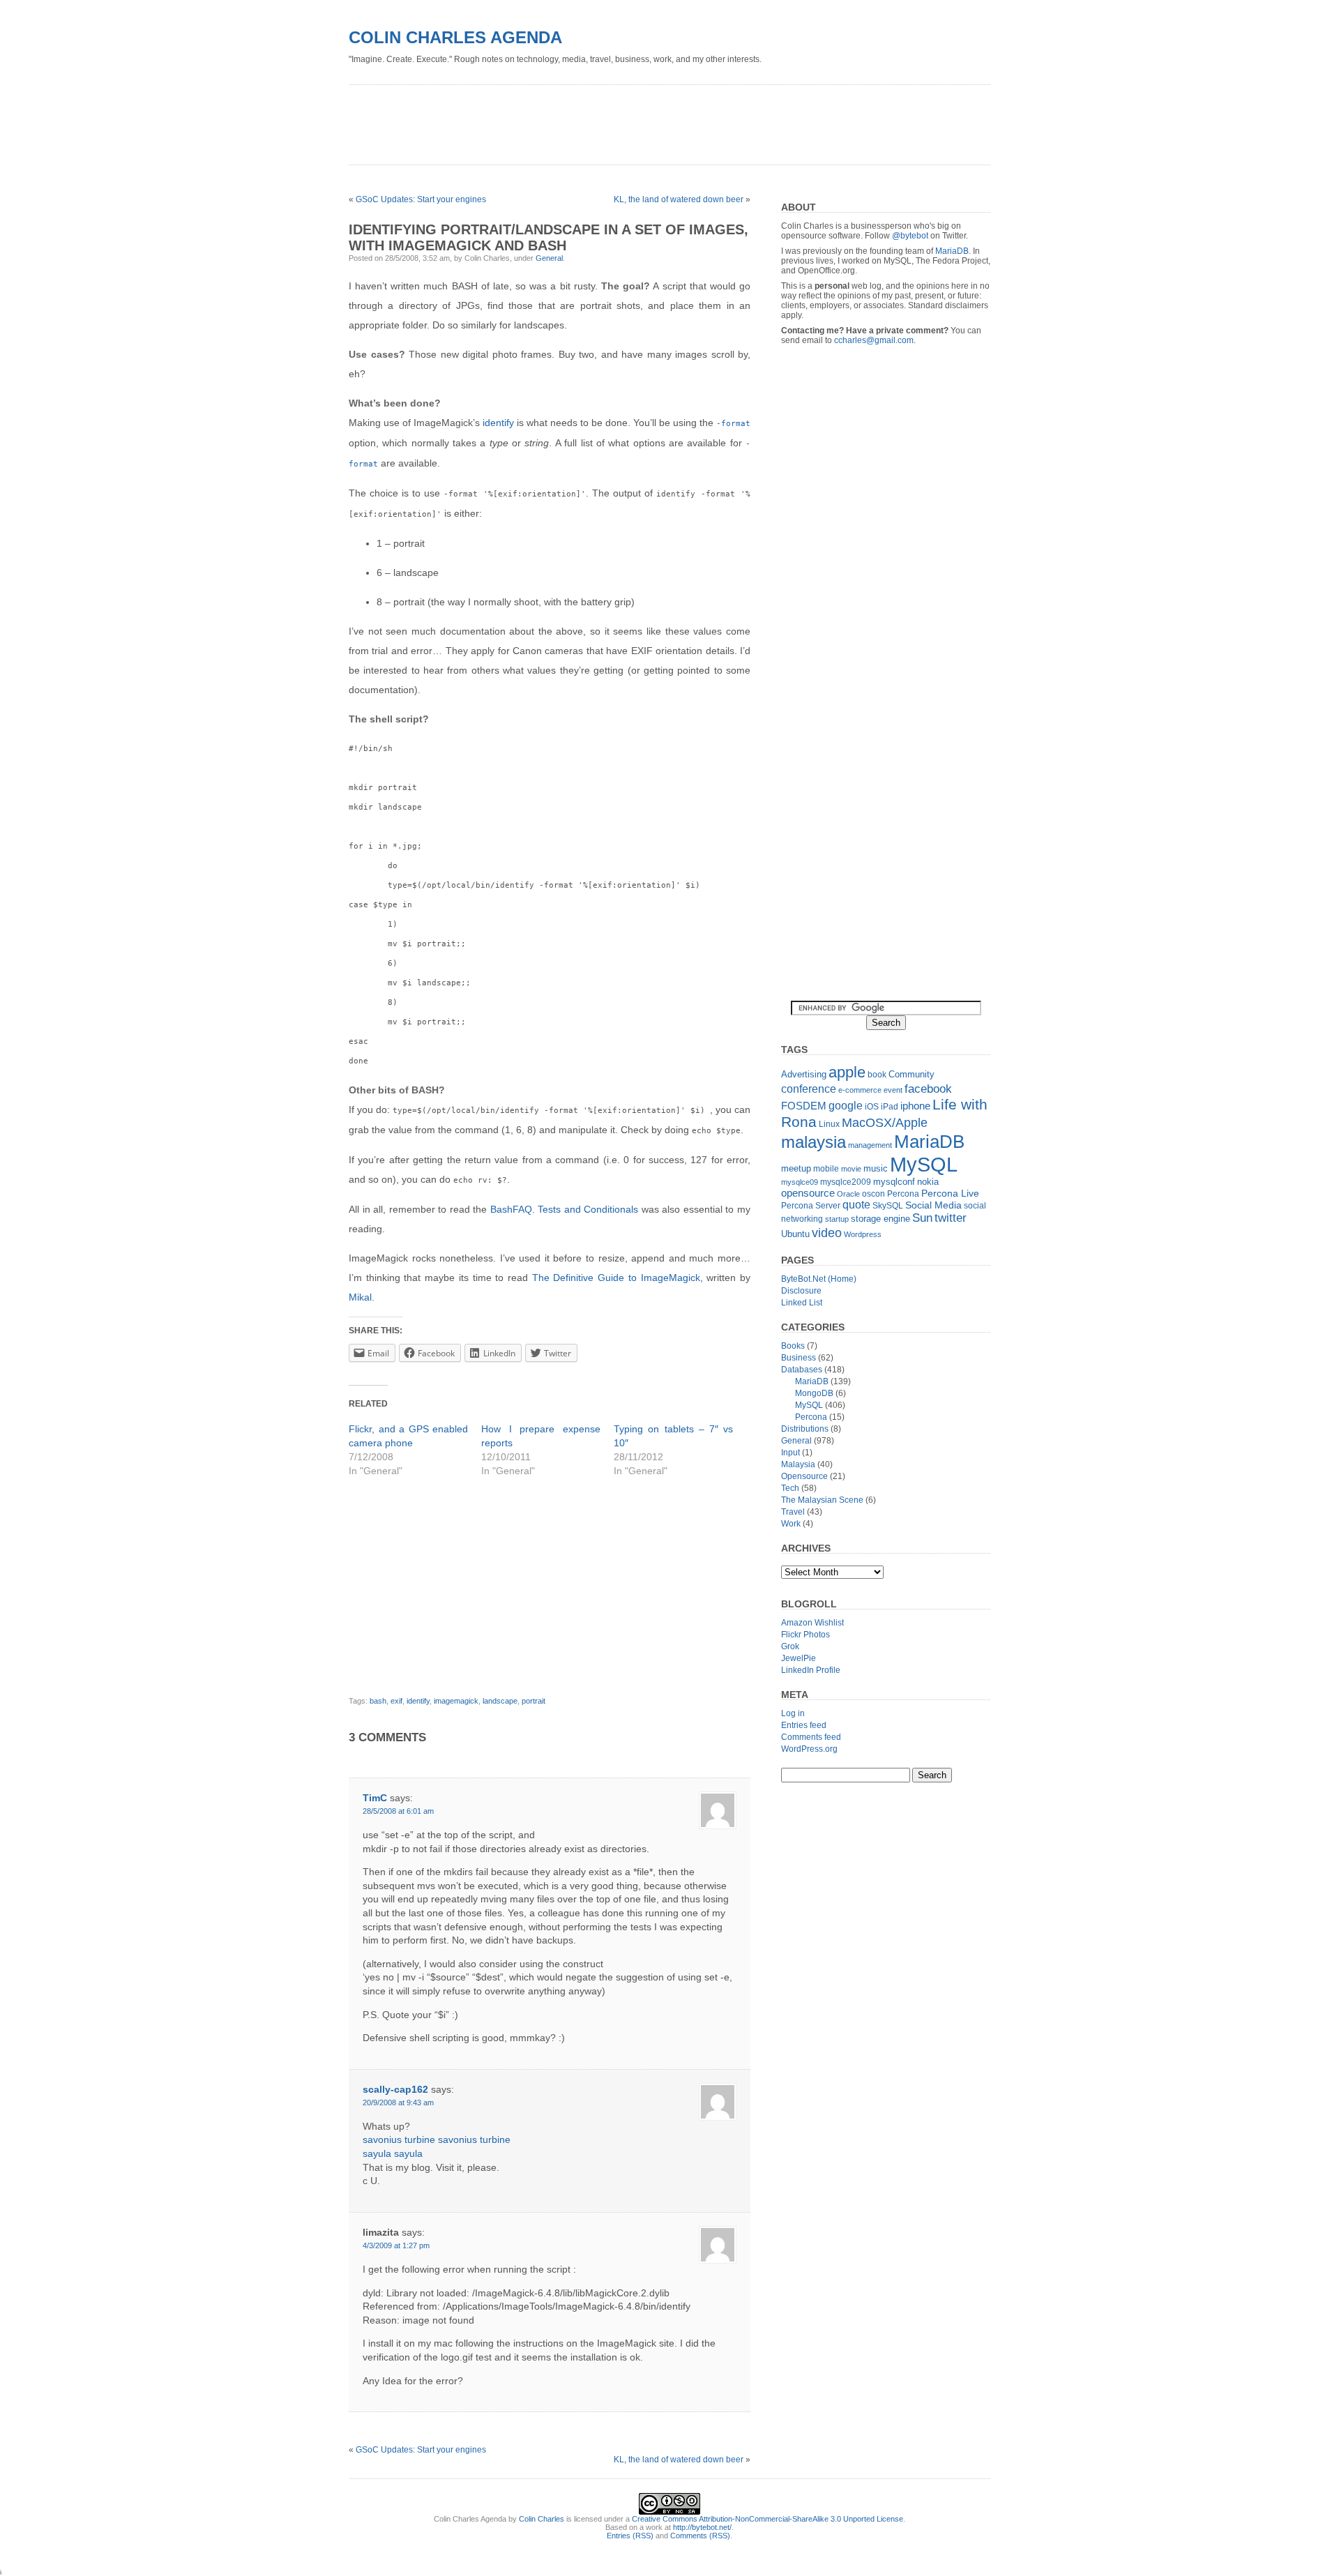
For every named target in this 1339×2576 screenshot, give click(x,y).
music (876, 1168)
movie (851, 1169)
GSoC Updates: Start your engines (421, 199)
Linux (829, 1124)
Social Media (933, 1205)
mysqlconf (894, 1182)
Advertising (804, 1074)
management (870, 1145)
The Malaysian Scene (822, 1500)
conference (809, 1089)
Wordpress (863, 1234)
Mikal (360, 1297)
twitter (951, 1218)
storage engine (880, 1219)
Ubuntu (795, 1234)
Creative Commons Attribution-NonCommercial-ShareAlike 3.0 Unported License (767, 2519)
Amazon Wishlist (812, 1623)
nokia (928, 1182)
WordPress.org (809, 1749)
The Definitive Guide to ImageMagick (616, 1278)
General (549, 258)
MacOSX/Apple (885, 1123)
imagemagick (456, 1701)
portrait (534, 1701)
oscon (873, 1194)
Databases (802, 1370)
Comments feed (811, 1737)
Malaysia (798, 1464)
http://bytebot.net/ (702, 2527)
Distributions (805, 1429)
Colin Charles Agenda (455, 37)
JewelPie (799, 1658)
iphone (915, 1106)
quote (856, 1205)
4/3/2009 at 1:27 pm (396, 2245)
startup (837, 1219)
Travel (793, 1512)
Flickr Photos (805, 1635)
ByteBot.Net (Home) (819, 1279)
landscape (500, 1701)
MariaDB (952, 251)
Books (793, 1346)
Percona (903, 1194)
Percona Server (811, 1206)
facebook (928, 1089)
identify (498, 423)
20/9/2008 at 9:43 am (398, 2103)
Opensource (804, 1476)
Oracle (848, 1194)
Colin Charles (542, 2519)
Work (791, 1524)
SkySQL (888, 1206)
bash (378, 1701)
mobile (826, 1169)
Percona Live (950, 1194)
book (877, 1075)
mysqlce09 (800, 1182)
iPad (890, 1107)
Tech (790, 1488)
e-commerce (860, 1090)
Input (790, 1453)
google (846, 1105)
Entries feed (804, 1725)
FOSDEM (804, 1106)
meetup (796, 1168)
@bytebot (910, 236)
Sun (922, 1218)
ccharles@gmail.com (874, 340)
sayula (377, 2153)
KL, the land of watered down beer (679, 199)
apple (847, 1072)
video (827, 1233)
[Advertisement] (603, 120)
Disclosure (801, 1291)
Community (911, 1074)
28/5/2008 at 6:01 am (398, 1811)
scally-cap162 (395, 2089)
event (893, 1090)
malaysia (814, 1142)
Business (799, 1358)
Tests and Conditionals (588, 1209)
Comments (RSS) (700, 2536)
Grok (790, 1646)
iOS (872, 1107)
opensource (808, 1193)
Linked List (802, 1303)
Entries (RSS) (630, 2536)
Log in (793, 1713)
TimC (375, 1798)
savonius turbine (399, 2139)
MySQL (924, 1164)
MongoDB (814, 1393)
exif (396, 1701)
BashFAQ (511, 1209)
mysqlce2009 (846, 1182)
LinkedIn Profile (811, 1670)
